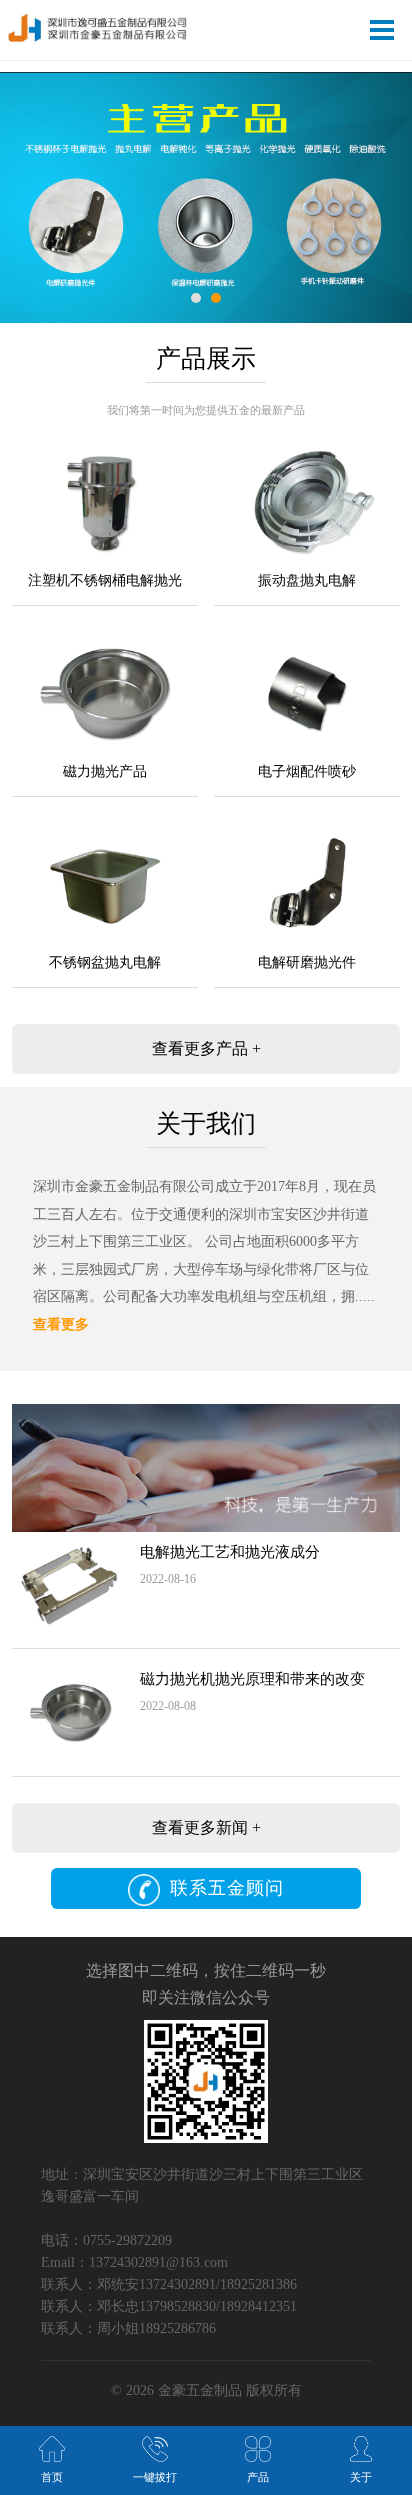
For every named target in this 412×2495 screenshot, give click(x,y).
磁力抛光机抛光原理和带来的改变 (252, 1679)
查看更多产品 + (206, 1048)
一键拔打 (155, 2477)
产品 (258, 2477)
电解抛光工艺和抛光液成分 (230, 1552)
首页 (52, 2477)
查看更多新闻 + (206, 1827)
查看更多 (61, 1324)
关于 (361, 2477)
